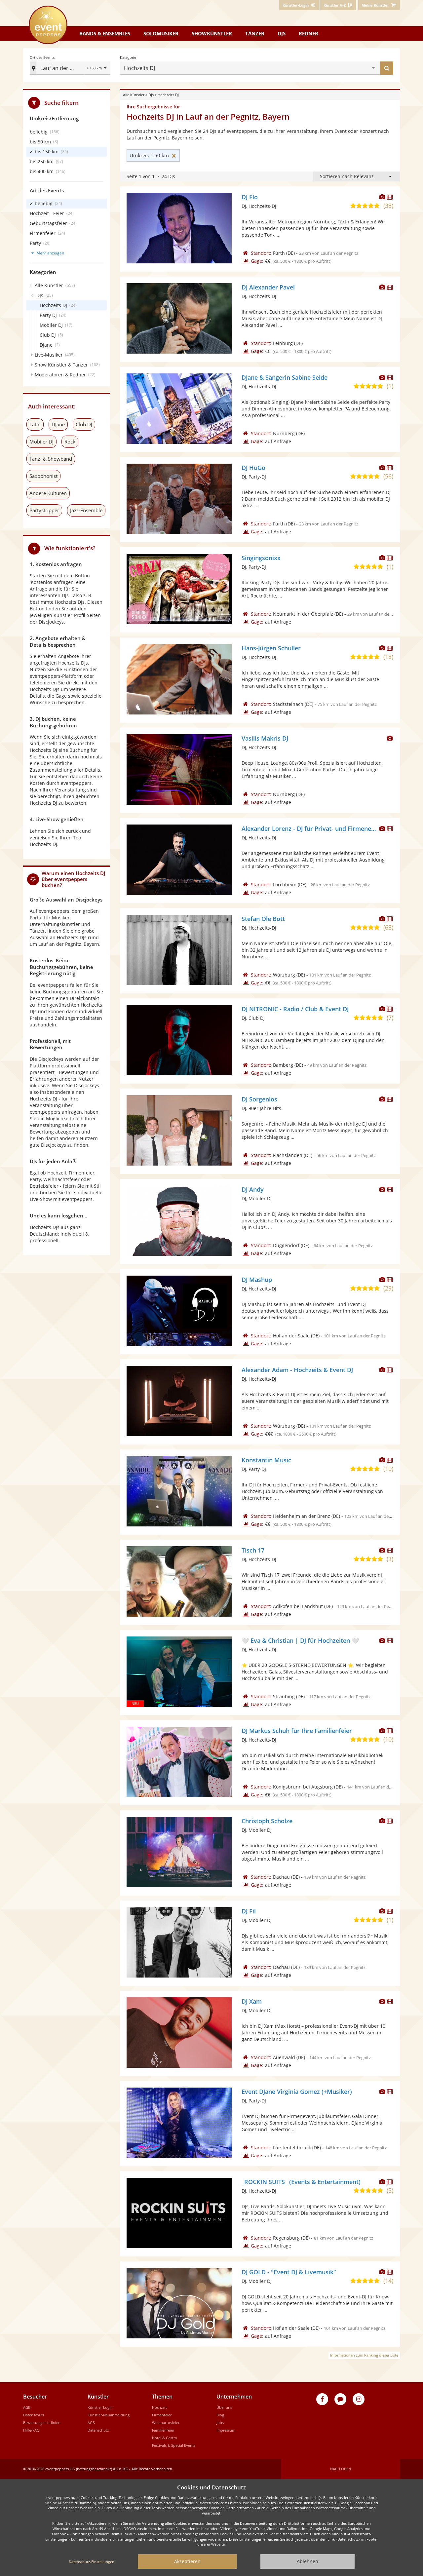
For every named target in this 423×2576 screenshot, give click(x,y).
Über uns (224, 2407)
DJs (282, 33)
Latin (35, 424)
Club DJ (84, 424)
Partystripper (44, 510)
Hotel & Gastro (165, 2438)
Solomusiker (161, 33)
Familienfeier (163, 2430)
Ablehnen (308, 2561)
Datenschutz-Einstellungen (92, 2562)
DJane (58, 424)
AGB (27, 2407)
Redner (308, 33)
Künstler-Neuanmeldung (109, 2415)
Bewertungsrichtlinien (42, 2422)
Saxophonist (43, 476)
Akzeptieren (187, 2561)
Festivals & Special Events (174, 2445)
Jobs (220, 2422)
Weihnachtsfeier (166, 2422)
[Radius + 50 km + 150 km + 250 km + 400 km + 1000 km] (97, 69)
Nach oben (341, 2469)
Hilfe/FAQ (31, 2430)
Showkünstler (212, 33)
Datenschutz (34, 2415)
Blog (220, 2415)
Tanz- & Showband (51, 459)
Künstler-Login (100, 2407)
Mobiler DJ (41, 442)
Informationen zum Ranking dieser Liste (364, 2355)
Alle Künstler (134, 95)
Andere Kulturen (48, 493)
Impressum (226, 2430)
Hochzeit (159, 2407)
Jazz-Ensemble (86, 510)
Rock (70, 442)
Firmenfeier (162, 2415)
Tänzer (255, 33)
